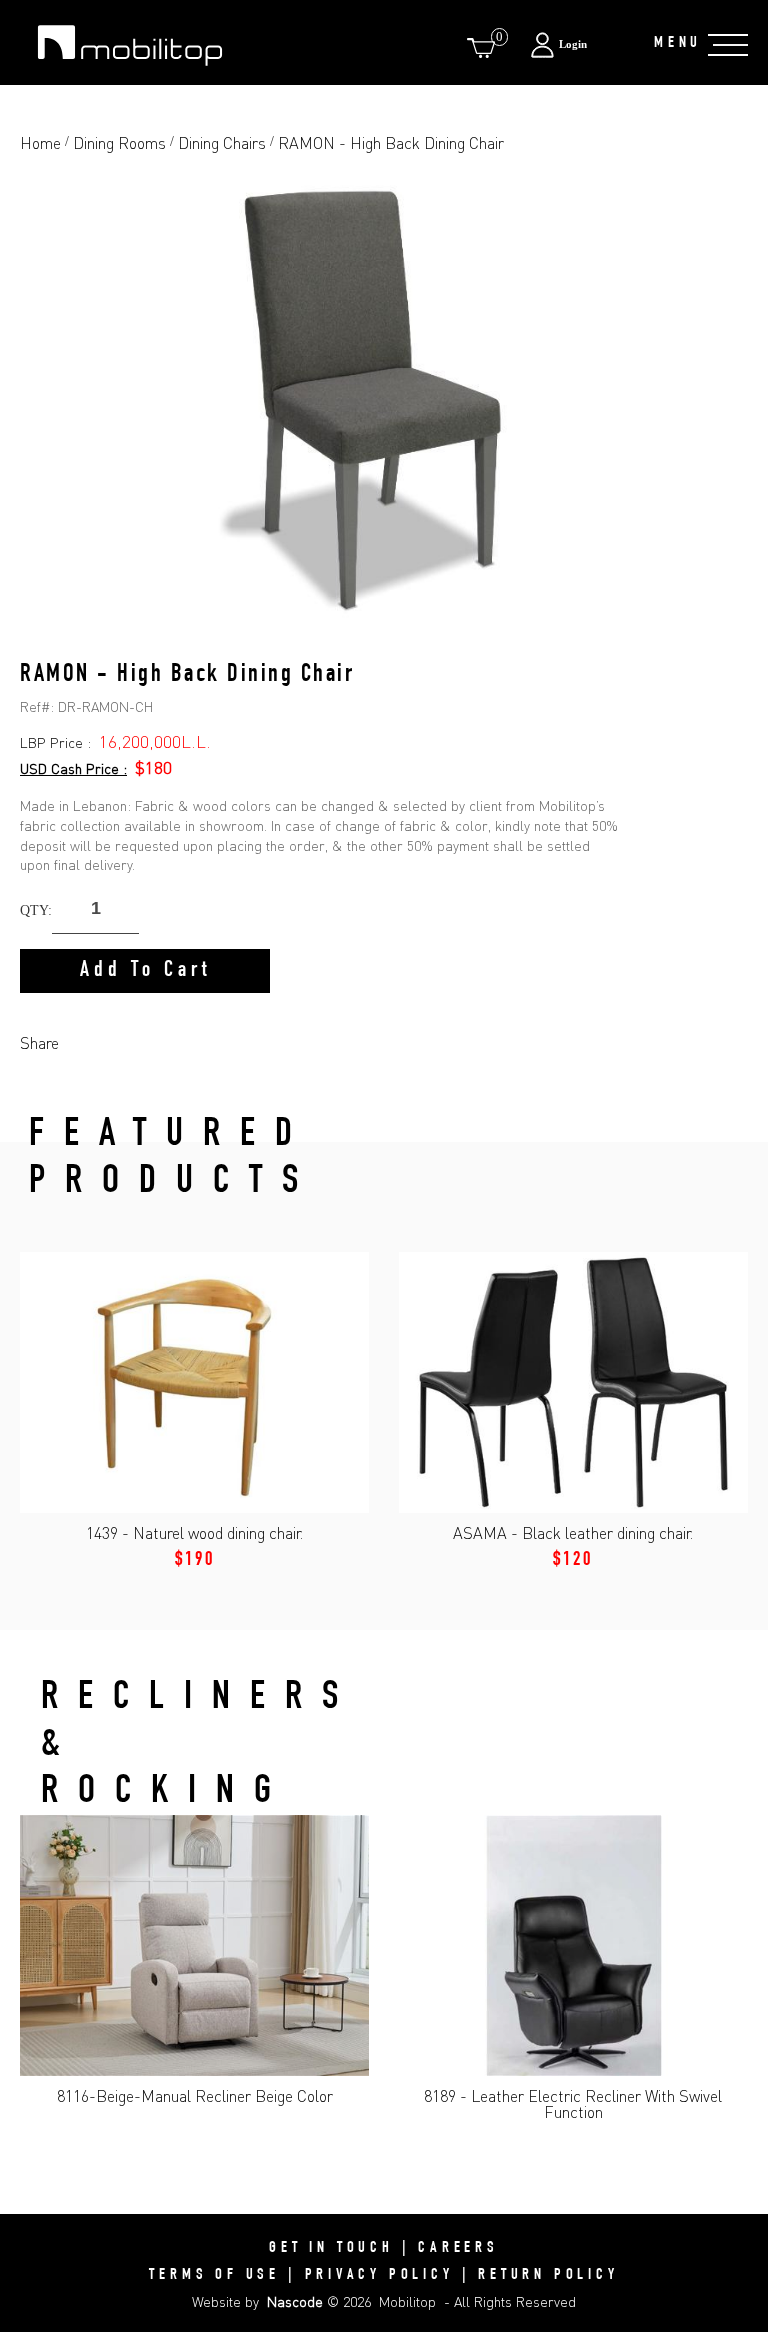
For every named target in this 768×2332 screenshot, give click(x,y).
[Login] (581, 44)
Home (40, 143)
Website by (257, 2301)
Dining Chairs (222, 143)
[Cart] (485, 47)
